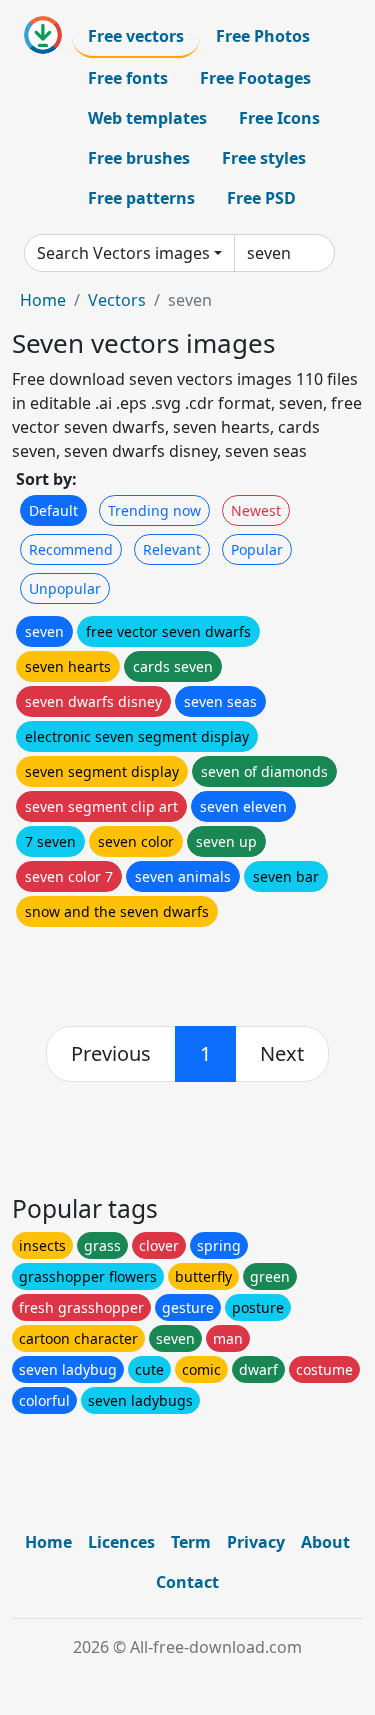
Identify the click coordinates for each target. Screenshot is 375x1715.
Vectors (117, 300)
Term (191, 1542)
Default (53, 510)
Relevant (172, 549)
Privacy (256, 1542)
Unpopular (65, 588)
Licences (121, 1542)
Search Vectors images (123, 253)
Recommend (71, 549)
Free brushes (139, 158)
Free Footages (255, 78)
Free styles (264, 158)
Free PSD (261, 198)
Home (43, 300)
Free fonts (128, 78)
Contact (187, 1582)
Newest (256, 510)
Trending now (154, 510)
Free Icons (279, 118)
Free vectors (136, 36)
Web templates (147, 118)
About (325, 1542)
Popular (257, 549)
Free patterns (141, 198)
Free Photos (263, 36)
